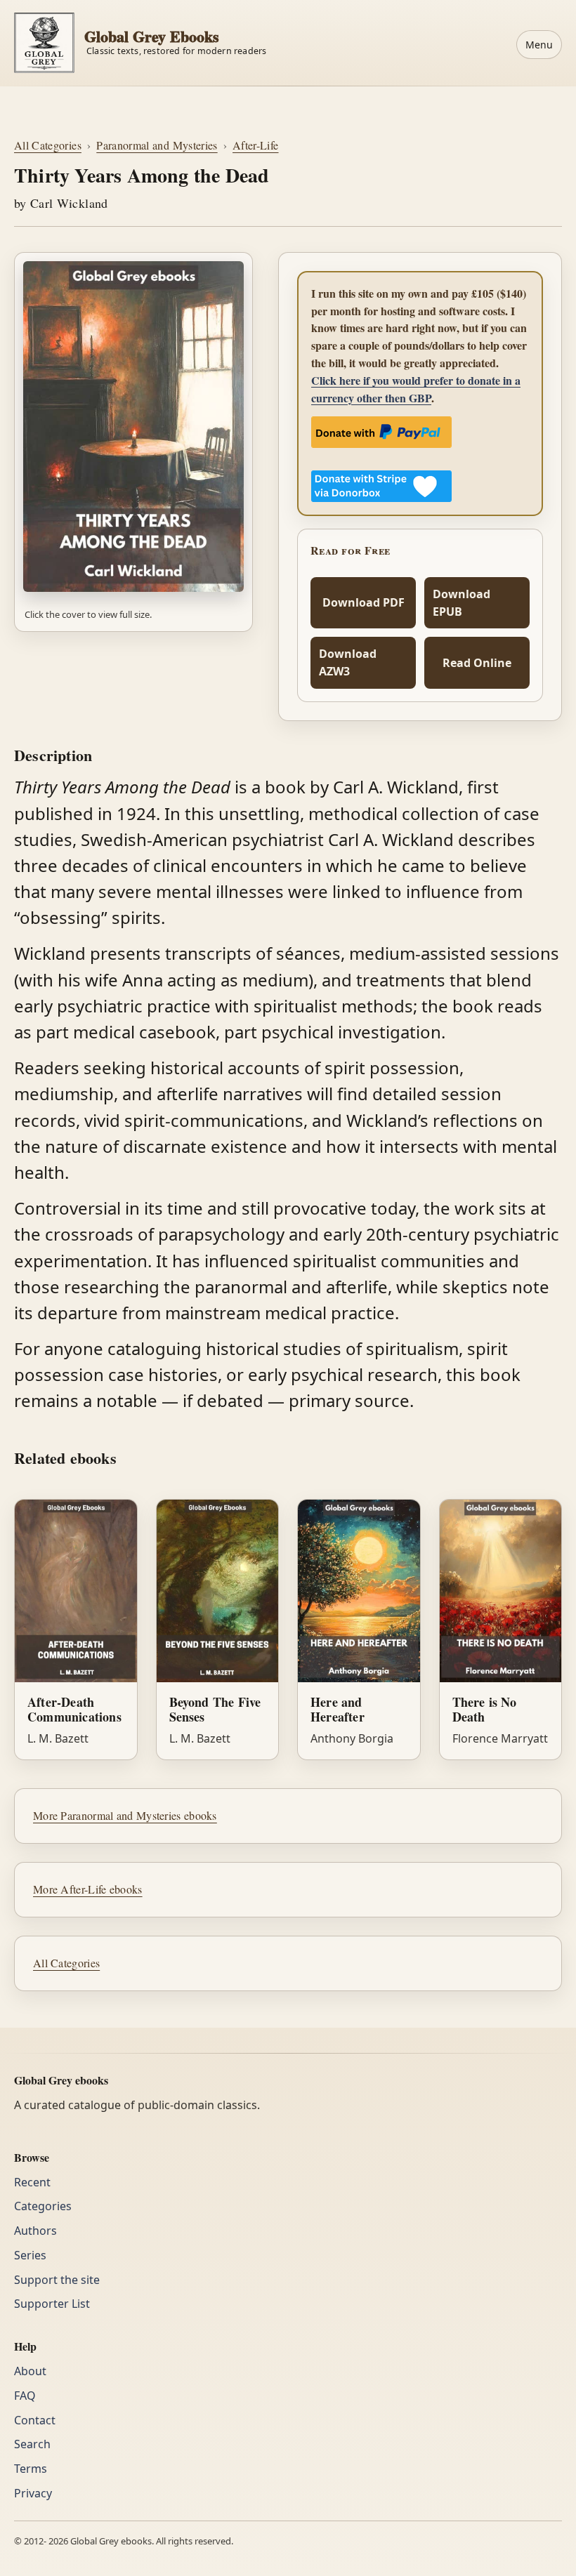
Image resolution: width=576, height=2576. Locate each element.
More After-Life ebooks (88, 1889)
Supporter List (52, 2304)
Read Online (477, 663)
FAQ (25, 2396)
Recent (32, 2182)
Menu (539, 45)
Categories (43, 2206)
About (30, 2371)
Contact (35, 2420)
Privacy (33, 2493)
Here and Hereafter (338, 1709)
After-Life (256, 145)
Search (32, 2444)
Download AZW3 (348, 662)
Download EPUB (462, 603)
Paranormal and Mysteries (157, 145)
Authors (35, 2231)
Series (30, 2255)
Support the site (57, 2280)
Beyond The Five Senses (215, 1709)
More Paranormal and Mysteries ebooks (125, 1815)
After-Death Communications (74, 1709)
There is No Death (485, 1709)
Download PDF (364, 602)
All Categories (48, 145)
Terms (31, 2469)
